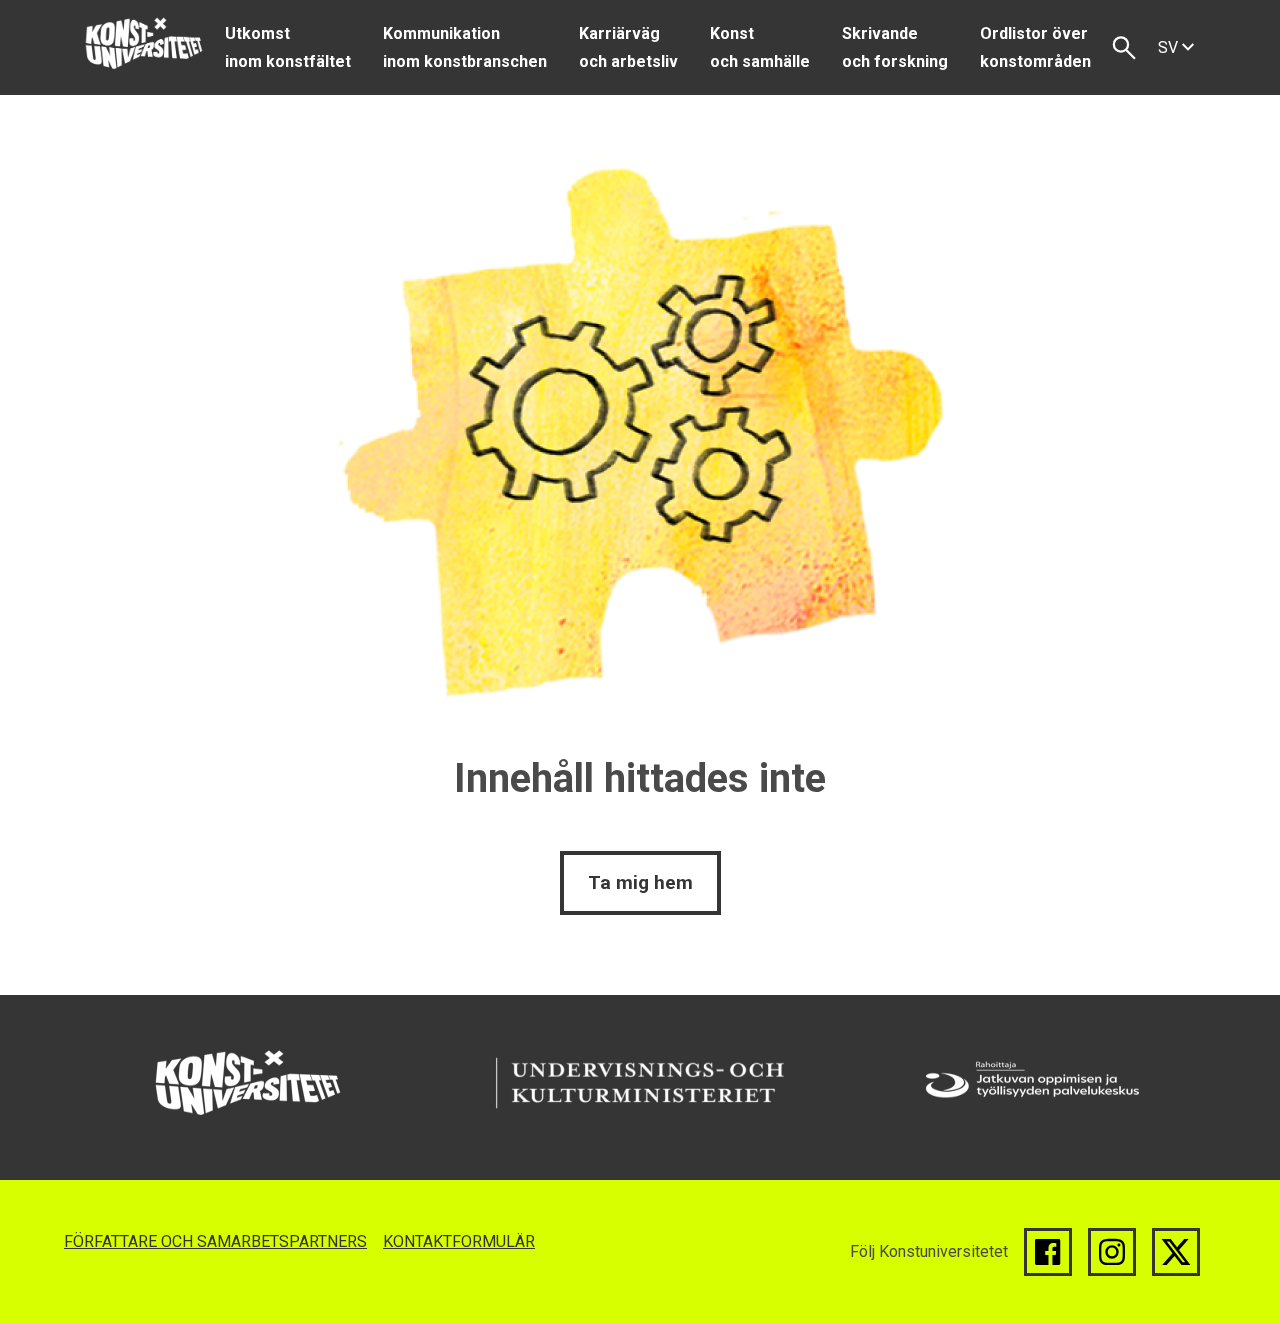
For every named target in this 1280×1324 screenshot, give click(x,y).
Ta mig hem (640, 882)
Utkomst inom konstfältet (288, 47)
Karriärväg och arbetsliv (628, 47)
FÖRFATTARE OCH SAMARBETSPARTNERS (215, 1241)
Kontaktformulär (459, 1241)
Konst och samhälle (760, 47)
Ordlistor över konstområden (1035, 47)
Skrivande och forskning (895, 47)
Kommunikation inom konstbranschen (465, 47)
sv (1170, 47)
